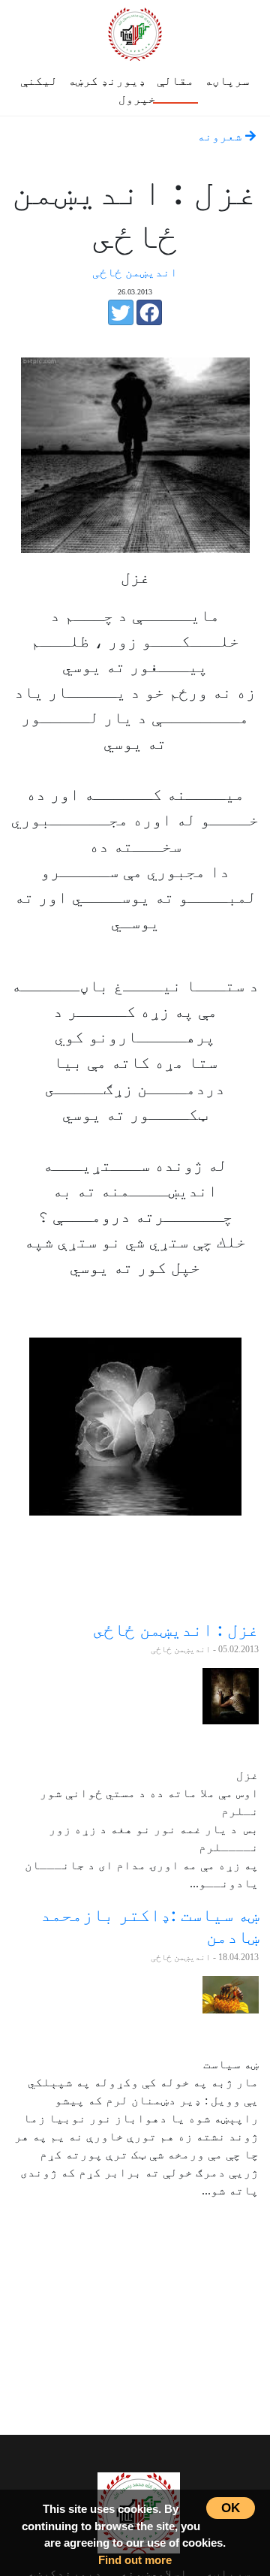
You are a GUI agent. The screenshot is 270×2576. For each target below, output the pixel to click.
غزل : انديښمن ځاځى (176, 1629)
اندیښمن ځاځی (135, 272)
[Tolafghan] (135, 32)
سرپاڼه (227, 81)
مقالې (175, 81)
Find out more (135, 2560)
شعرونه (221, 136)
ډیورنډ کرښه (107, 81)
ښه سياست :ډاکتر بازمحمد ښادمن (150, 1926)
